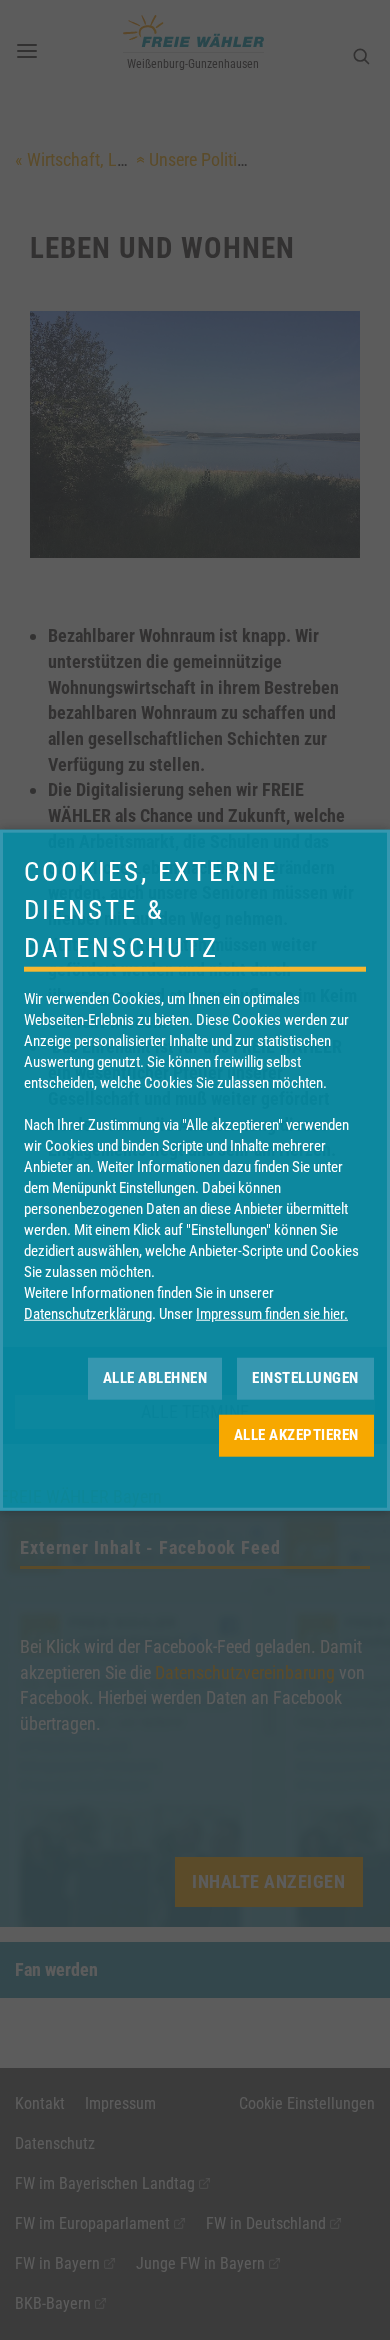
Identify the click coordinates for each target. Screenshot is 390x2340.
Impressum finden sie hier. (272, 1313)
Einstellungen (305, 1378)
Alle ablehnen (155, 1378)
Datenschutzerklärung (88, 1313)
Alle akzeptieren (296, 1435)
